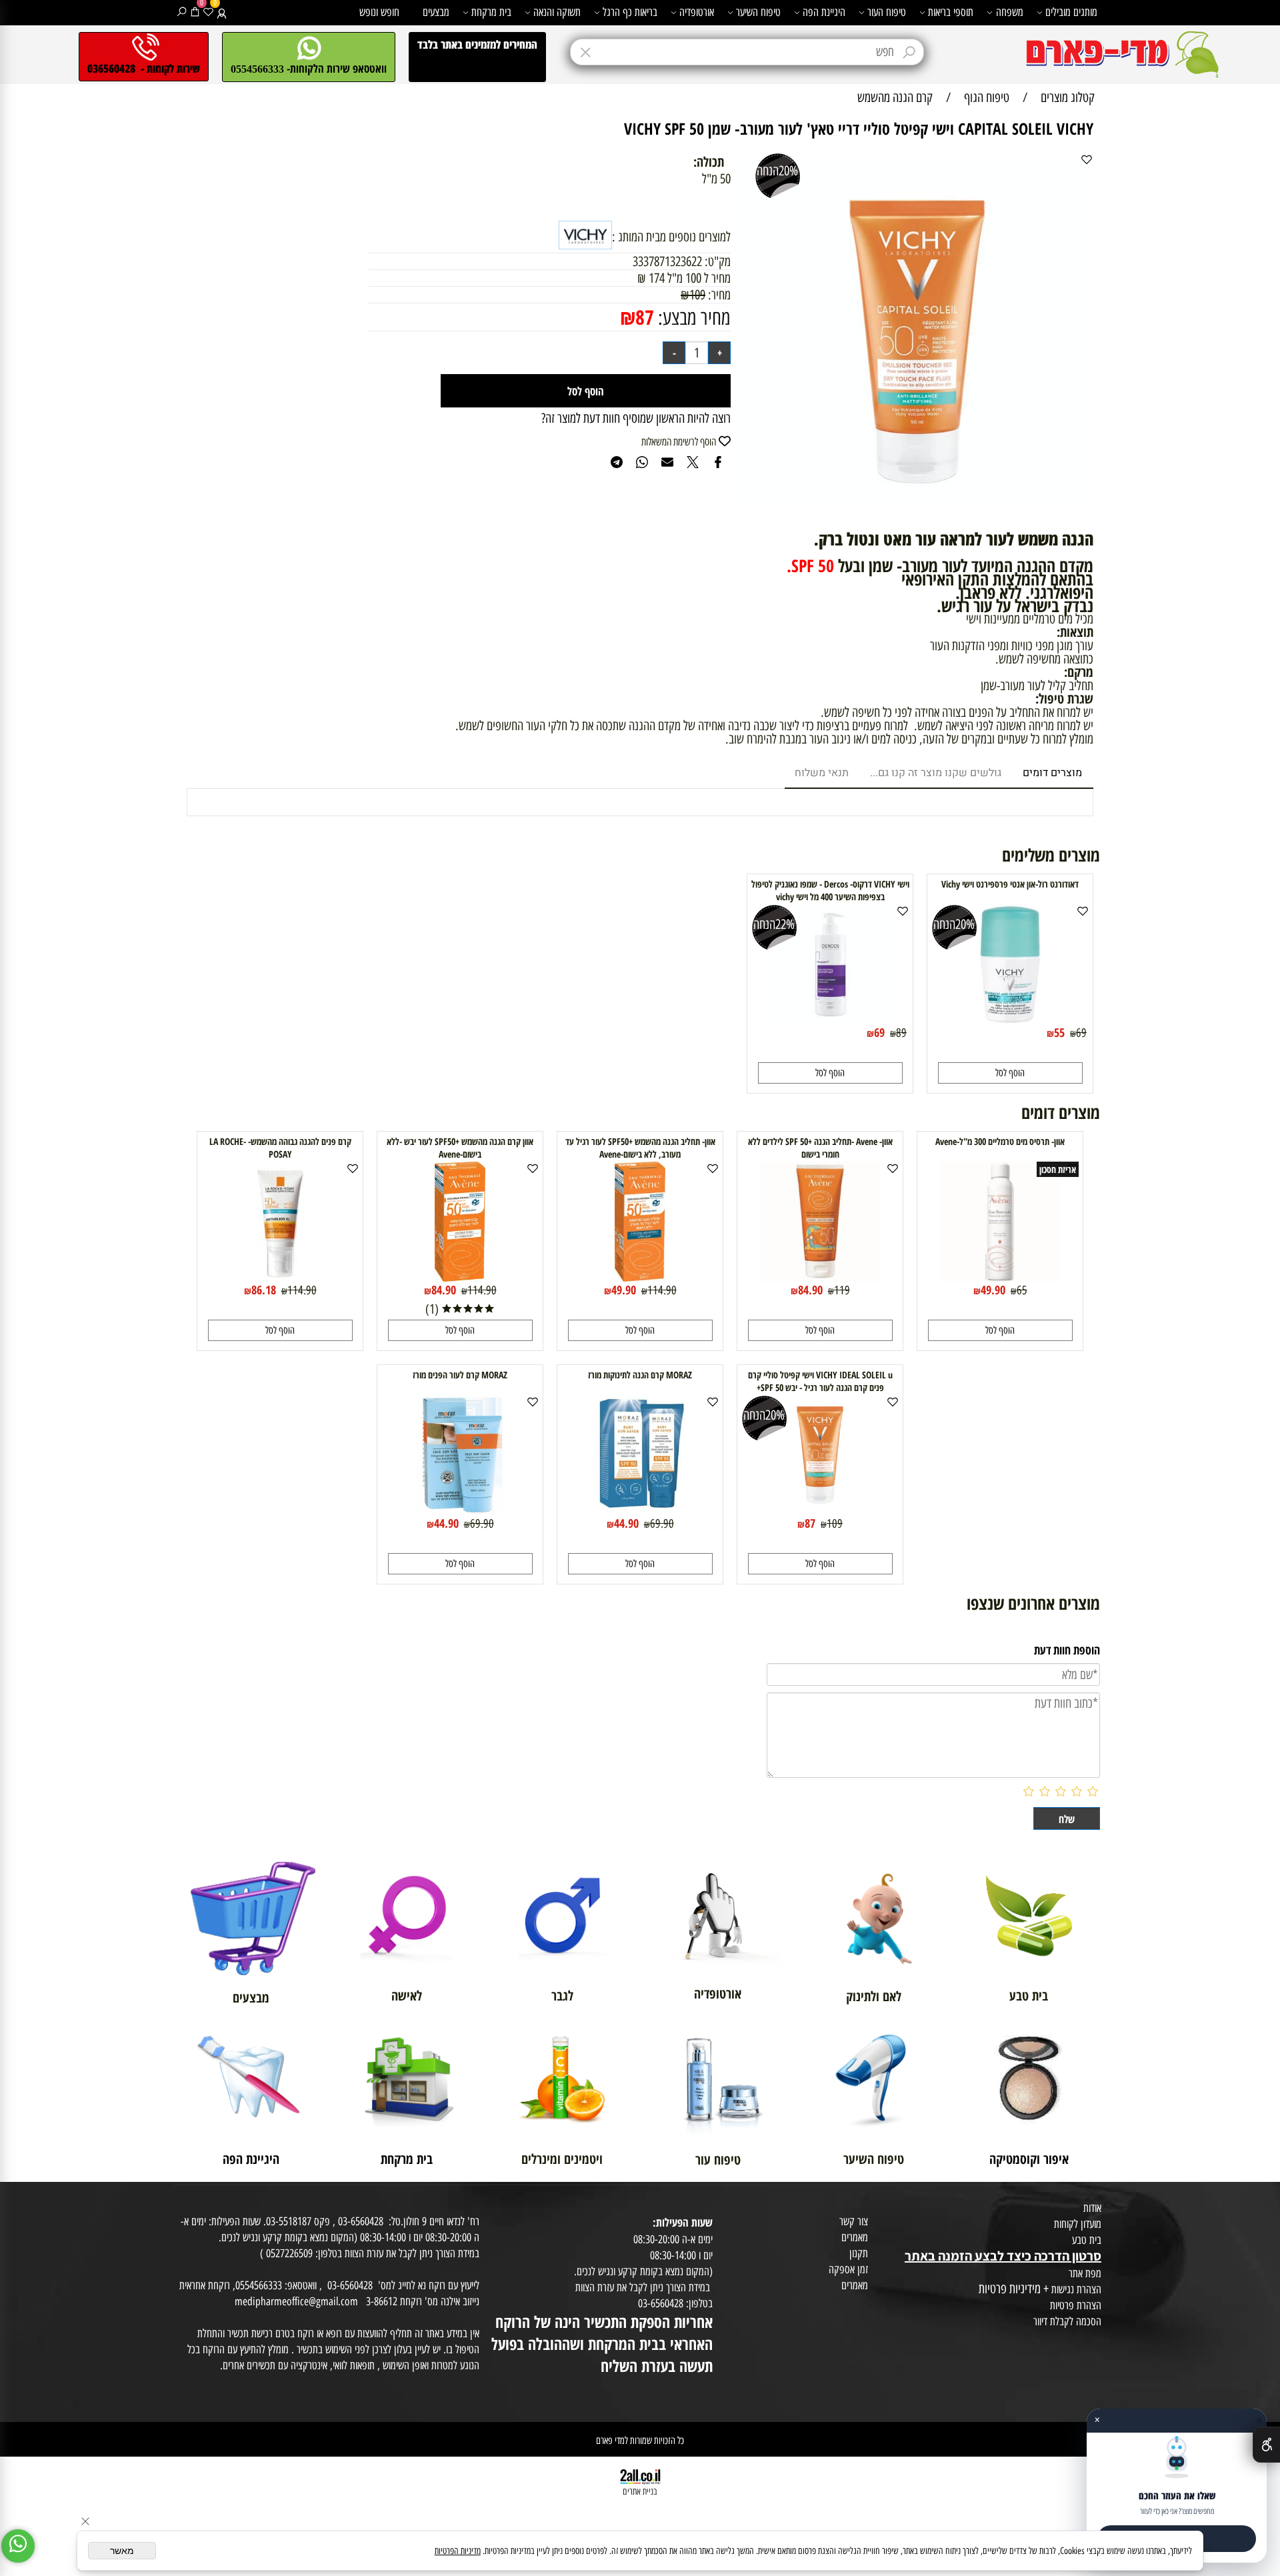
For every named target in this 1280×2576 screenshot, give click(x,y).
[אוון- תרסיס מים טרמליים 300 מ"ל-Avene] (1000, 1277)
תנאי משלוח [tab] (822, 773)
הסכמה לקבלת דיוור (1067, 2321)
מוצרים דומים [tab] (1052, 773)
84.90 (810, 1290)
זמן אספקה (848, 2269)
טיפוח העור (887, 12)
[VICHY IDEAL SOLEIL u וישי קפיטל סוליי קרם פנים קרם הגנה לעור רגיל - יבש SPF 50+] (820, 1510)
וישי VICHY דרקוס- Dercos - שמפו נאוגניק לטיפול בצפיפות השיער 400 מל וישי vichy (830, 890)
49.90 (993, 1290)
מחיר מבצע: (692, 318)
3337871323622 (667, 261)
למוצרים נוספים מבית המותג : (671, 237)
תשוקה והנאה (557, 12)
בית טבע (1087, 2240)
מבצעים (436, 12)
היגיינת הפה (824, 12)
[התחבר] (222, 12)
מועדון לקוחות (1078, 2224)
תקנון (859, 2253)
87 (645, 317)
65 (1022, 1290)
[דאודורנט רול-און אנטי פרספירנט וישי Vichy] (1010, 1020)
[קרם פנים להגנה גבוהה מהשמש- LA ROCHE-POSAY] (280, 1277)
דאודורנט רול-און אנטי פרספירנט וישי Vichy (1010, 884)
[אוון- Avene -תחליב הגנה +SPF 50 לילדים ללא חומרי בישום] (820, 1277)
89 (901, 1033)
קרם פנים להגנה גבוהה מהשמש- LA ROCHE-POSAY (280, 1148)
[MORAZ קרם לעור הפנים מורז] (460, 1510)
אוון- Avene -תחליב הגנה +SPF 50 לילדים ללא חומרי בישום (820, 1148)
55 (1059, 1032)
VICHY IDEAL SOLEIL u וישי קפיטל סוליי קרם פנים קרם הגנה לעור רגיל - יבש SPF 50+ (820, 1381)
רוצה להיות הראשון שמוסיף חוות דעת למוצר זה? (636, 418)
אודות (1092, 2208)
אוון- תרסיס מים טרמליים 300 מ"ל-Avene (1000, 1141)
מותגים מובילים (1071, 12)
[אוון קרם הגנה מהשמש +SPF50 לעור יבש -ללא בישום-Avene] (460, 1277)
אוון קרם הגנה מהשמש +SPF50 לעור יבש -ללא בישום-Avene (460, 1148)
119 (842, 1290)
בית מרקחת (491, 12)
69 (1081, 1033)
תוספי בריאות (951, 12)
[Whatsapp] (18, 2546)
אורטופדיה (697, 12)
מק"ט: (718, 261)
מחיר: (718, 295)
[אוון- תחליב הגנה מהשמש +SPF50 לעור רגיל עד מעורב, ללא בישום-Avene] (640, 1277)
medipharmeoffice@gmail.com (296, 2301)
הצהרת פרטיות (1076, 2305)
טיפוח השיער (758, 12)
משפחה (1010, 12)
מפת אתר (1085, 2273)
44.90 (626, 1523)
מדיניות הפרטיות (458, 2551)
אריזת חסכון (1058, 1169)
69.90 (662, 1524)
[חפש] (182, 12)
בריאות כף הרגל (630, 12)
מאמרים (855, 2237)
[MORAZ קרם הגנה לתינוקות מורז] (640, 1510)
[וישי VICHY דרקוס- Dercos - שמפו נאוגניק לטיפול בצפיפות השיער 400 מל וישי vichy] (830, 1020)
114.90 (662, 1290)
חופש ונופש (379, 12)
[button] (1010, 1073)
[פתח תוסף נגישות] (1266, 2445)
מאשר (122, 2551)
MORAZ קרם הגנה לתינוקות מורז (640, 1375)
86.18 (264, 1290)
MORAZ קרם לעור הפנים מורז (460, 1375)
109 (697, 295)
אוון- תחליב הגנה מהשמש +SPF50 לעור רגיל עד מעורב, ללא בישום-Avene (640, 1148)
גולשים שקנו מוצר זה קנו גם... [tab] (936, 773)
